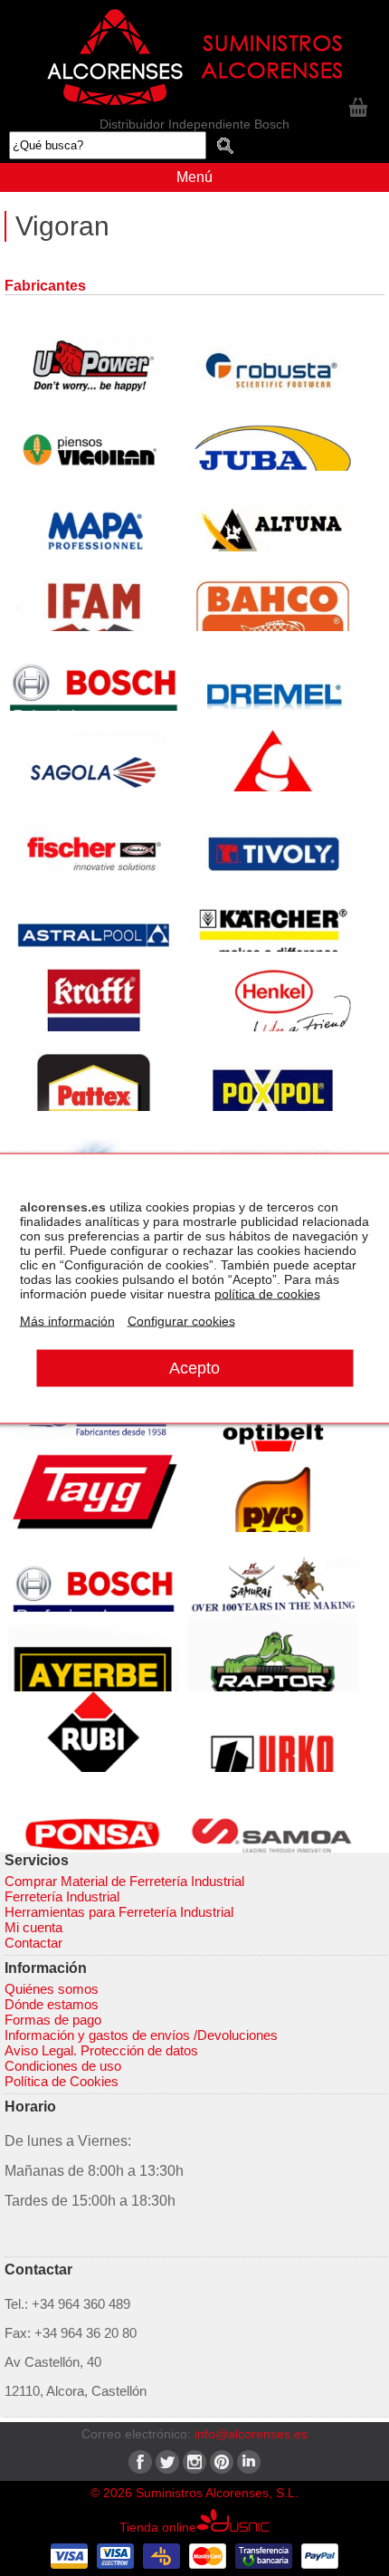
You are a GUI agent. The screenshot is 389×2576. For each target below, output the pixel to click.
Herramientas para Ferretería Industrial (119, 1912)
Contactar (33, 1943)
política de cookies (267, 1293)
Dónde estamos (52, 2004)
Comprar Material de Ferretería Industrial (124, 1881)
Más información (67, 1320)
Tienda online (158, 2527)
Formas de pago (53, 2020)
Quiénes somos (52, 1989)
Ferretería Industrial (62, 1896)
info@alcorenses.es (251, 2434)
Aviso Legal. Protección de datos (101, 2050)
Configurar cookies (181, 1320)
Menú (194, 177)
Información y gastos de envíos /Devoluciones (141, 2035)
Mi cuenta (33, 1927)
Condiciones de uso (63, 2066)
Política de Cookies (62, 2081)
